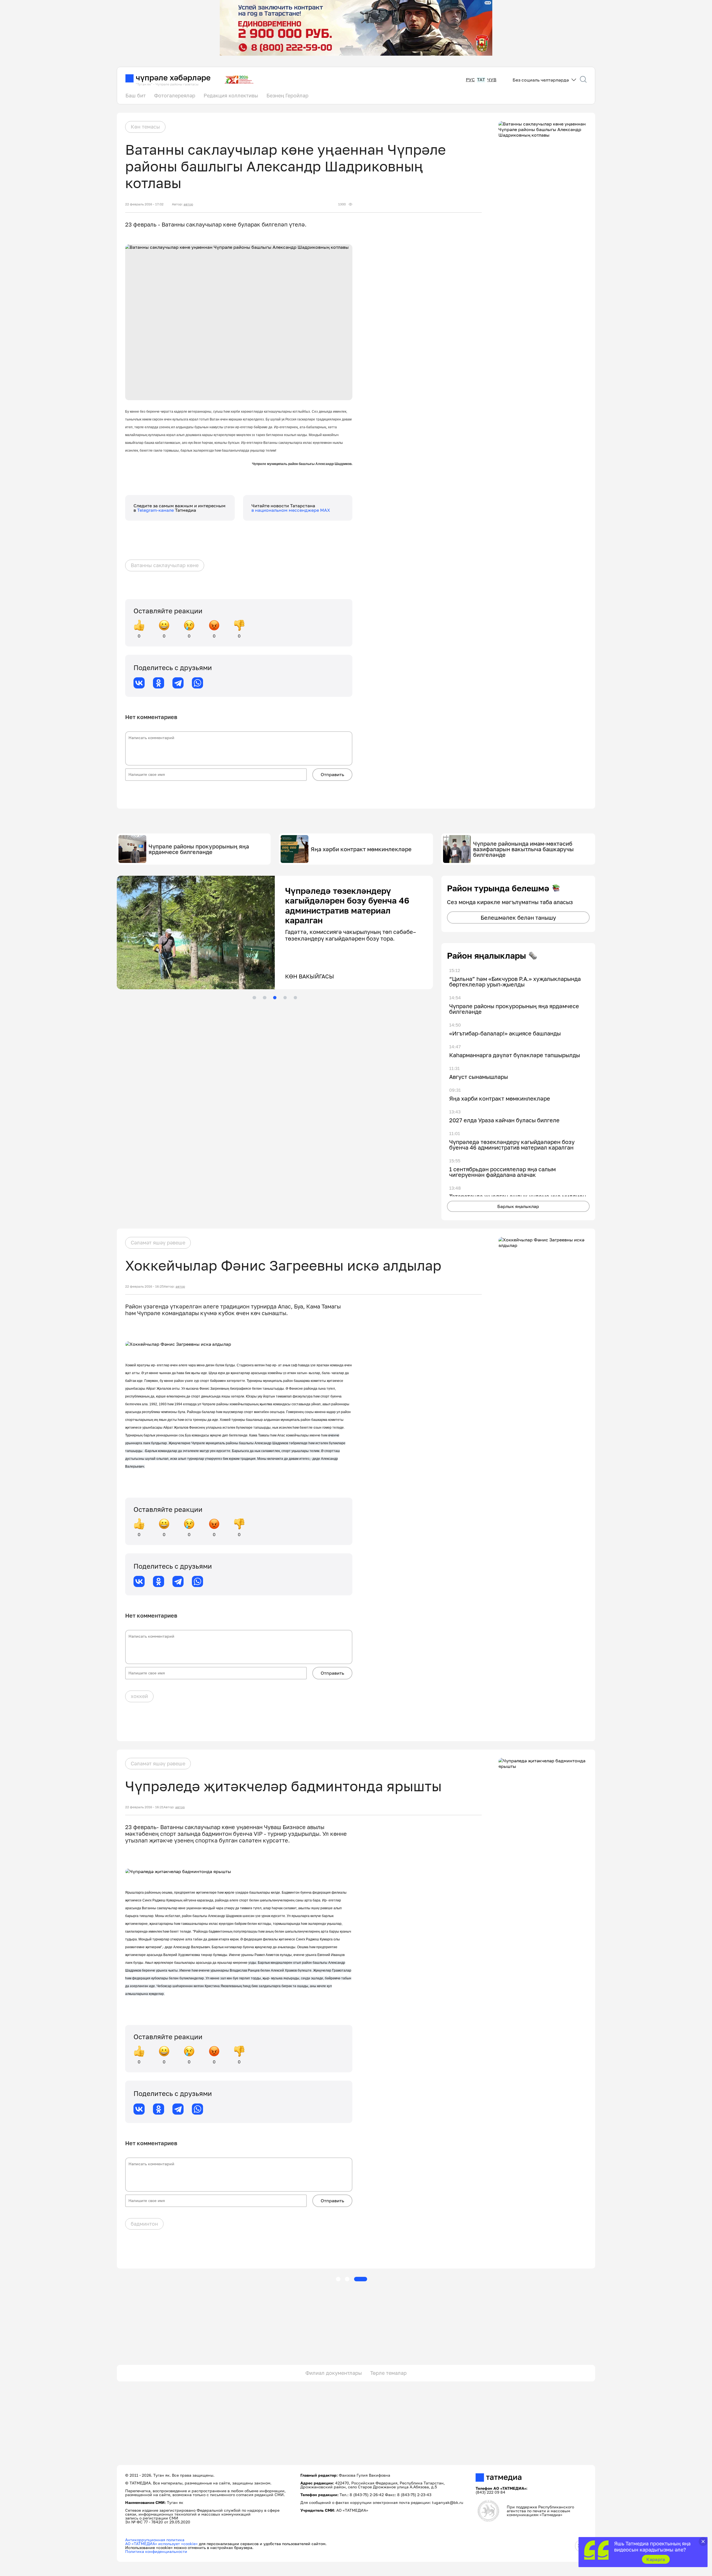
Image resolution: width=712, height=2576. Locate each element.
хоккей (139, 1696)
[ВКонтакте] (139, 683)
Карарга (656, 2559)
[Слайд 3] (275, 998)
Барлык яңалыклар (518, 1206)
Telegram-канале (156, 510)
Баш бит (136, 95)
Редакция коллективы (231, 95)
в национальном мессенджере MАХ (291, 510)
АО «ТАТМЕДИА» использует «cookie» (161, 2544)
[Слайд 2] (264, 998)
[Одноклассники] (159, 683)
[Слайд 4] (285, 998)
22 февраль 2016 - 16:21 (144, 1807)
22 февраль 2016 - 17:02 (144, 204)
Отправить (332, 774)
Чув (492, 80)
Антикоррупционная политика (155, 2540)
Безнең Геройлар (287, 95)
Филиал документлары (334, 2373)
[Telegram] (178, 683)
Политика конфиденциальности (156, 2551)
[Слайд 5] (295, 998)
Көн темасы (145, 127)
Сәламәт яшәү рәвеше (158, 1243)
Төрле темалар (388, 2373)
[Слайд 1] (254, 998)
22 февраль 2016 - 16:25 (144, 1286)
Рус (470, 80)
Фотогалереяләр (175, 95)
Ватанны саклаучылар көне (165, 565)
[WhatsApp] (197, 683)
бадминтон (144, 2224)
